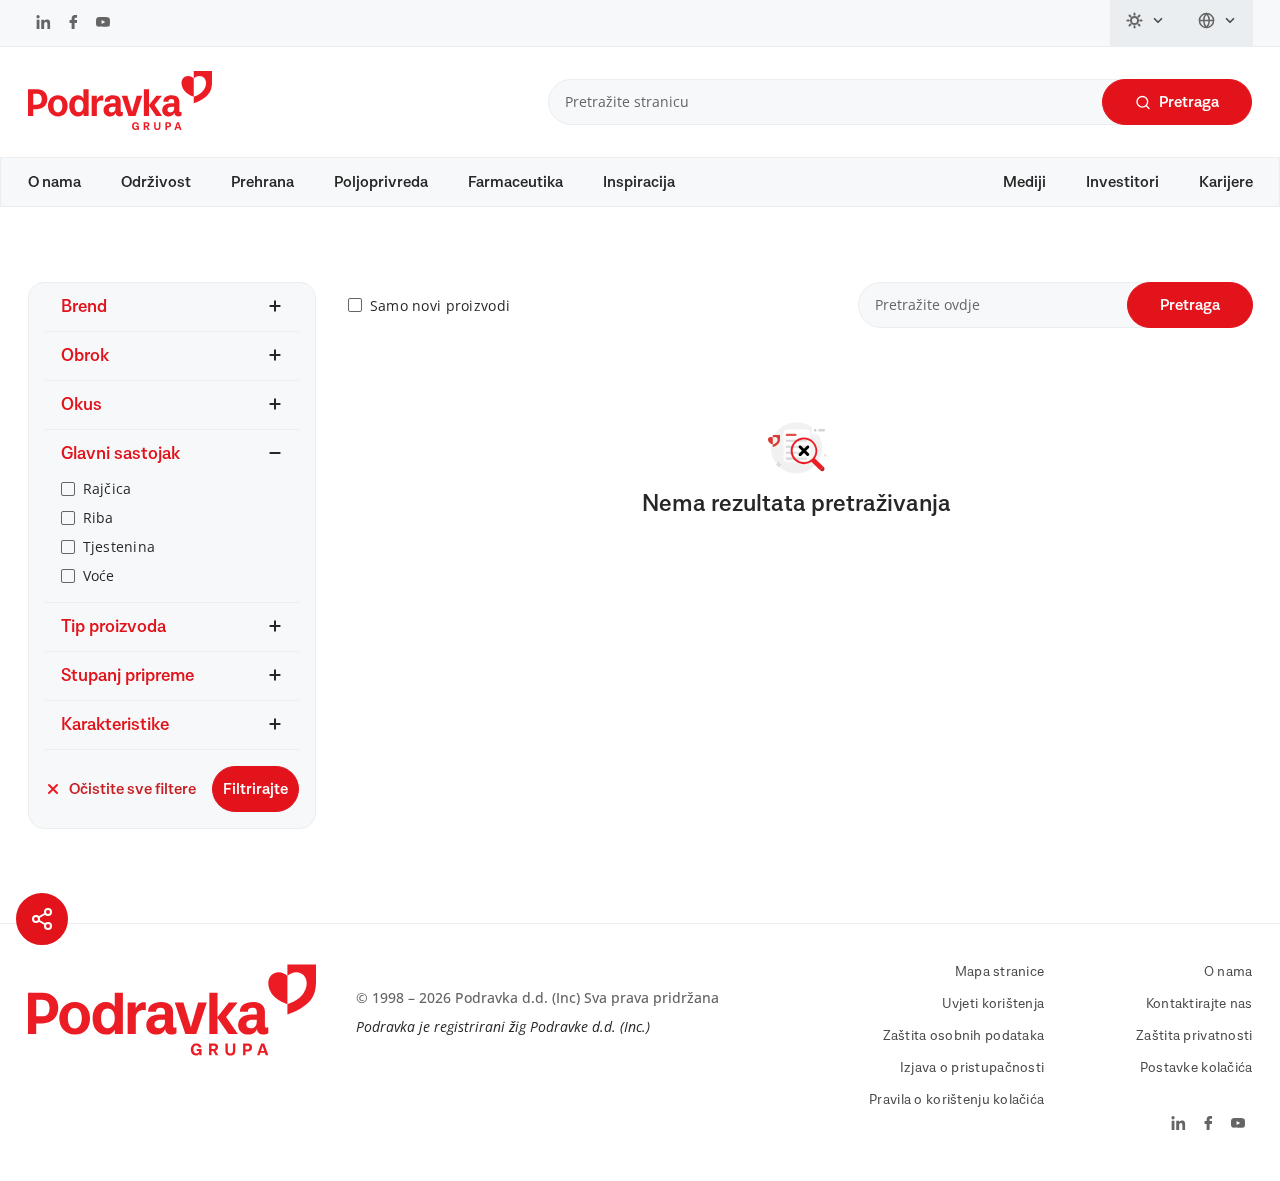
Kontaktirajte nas (1199, 1004)
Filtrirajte (255, 789)
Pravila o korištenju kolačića (956, 1100)
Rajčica (107, 488)
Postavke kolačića (1196, 1068)
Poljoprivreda (381, 182)
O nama (54, 182)
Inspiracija (639, 182)
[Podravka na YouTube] (103, 24)
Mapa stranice (1000, 972)
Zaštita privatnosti (1194, 1036)
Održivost (156, 182)
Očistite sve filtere (132, 789)
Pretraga (1189, 102)
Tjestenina (119, 546)
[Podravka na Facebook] (73, 24)
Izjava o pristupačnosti (972, 1068)
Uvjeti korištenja (993, 1004)
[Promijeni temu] (1146, 23)
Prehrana (262, 182)
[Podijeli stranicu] (42, 919)
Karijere (1226, 182)
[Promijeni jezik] (1217, 23)
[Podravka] (120, 125)
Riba (98, 517)
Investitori (1122, 182)
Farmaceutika (515, 182)
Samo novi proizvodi (440, 305)
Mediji (1024, 182)
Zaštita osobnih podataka (964, 1036)
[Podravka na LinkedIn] (43, 24)
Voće (99, 575)
